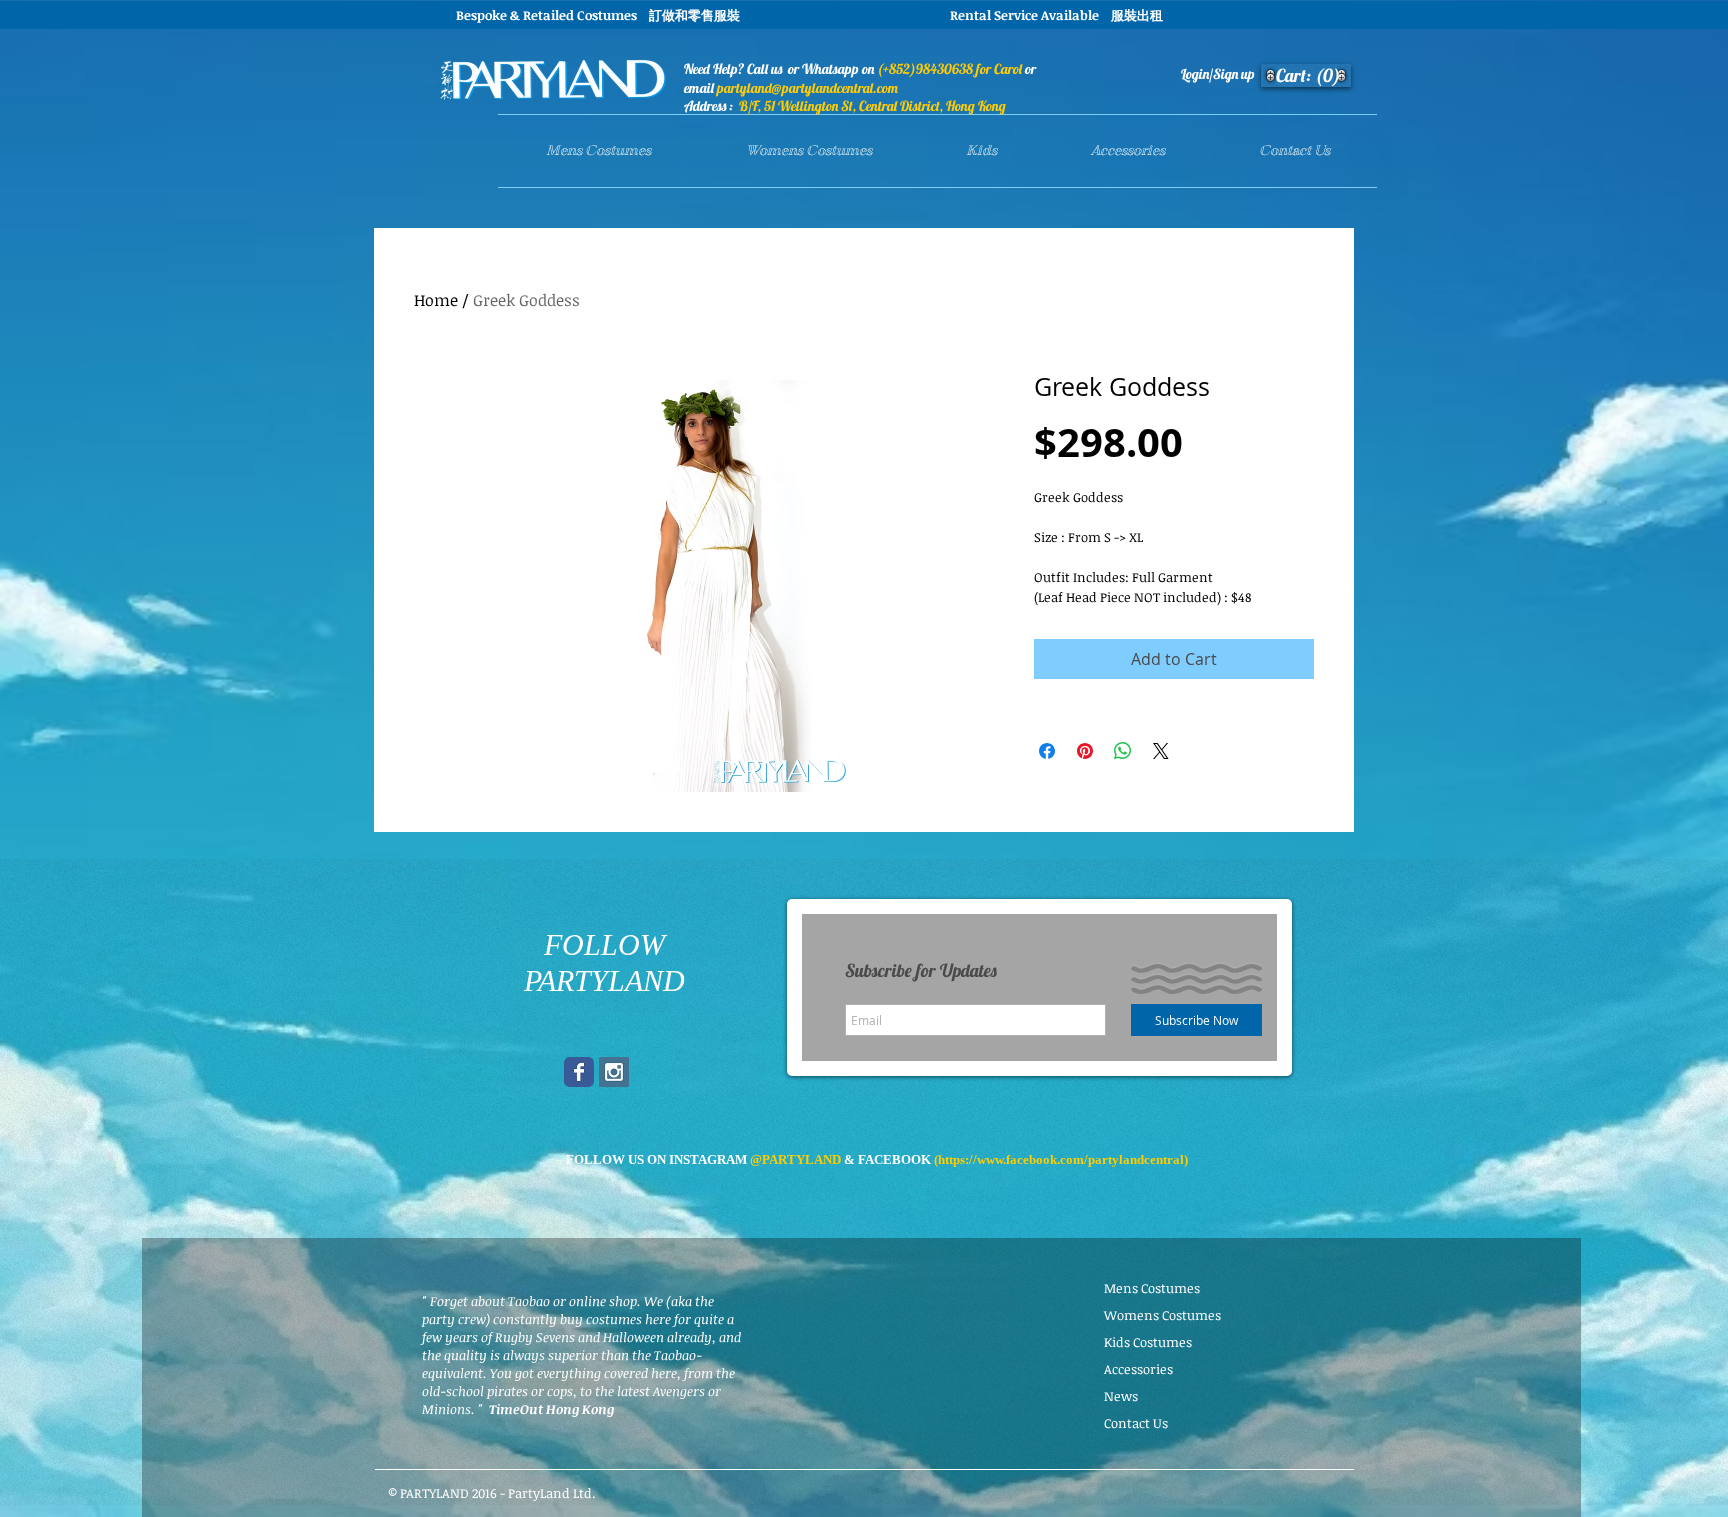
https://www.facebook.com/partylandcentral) (1063, 1159)
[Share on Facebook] (1047, 751)
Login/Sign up (1218, 74)
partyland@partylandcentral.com (807, 88)
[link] (1309, 75)
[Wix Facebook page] (579, 1072)
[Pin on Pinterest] (1085, 751)
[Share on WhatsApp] (1123, 751)
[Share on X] (1161, 751)
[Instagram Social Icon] (614, 1072)
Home (436, 300)
